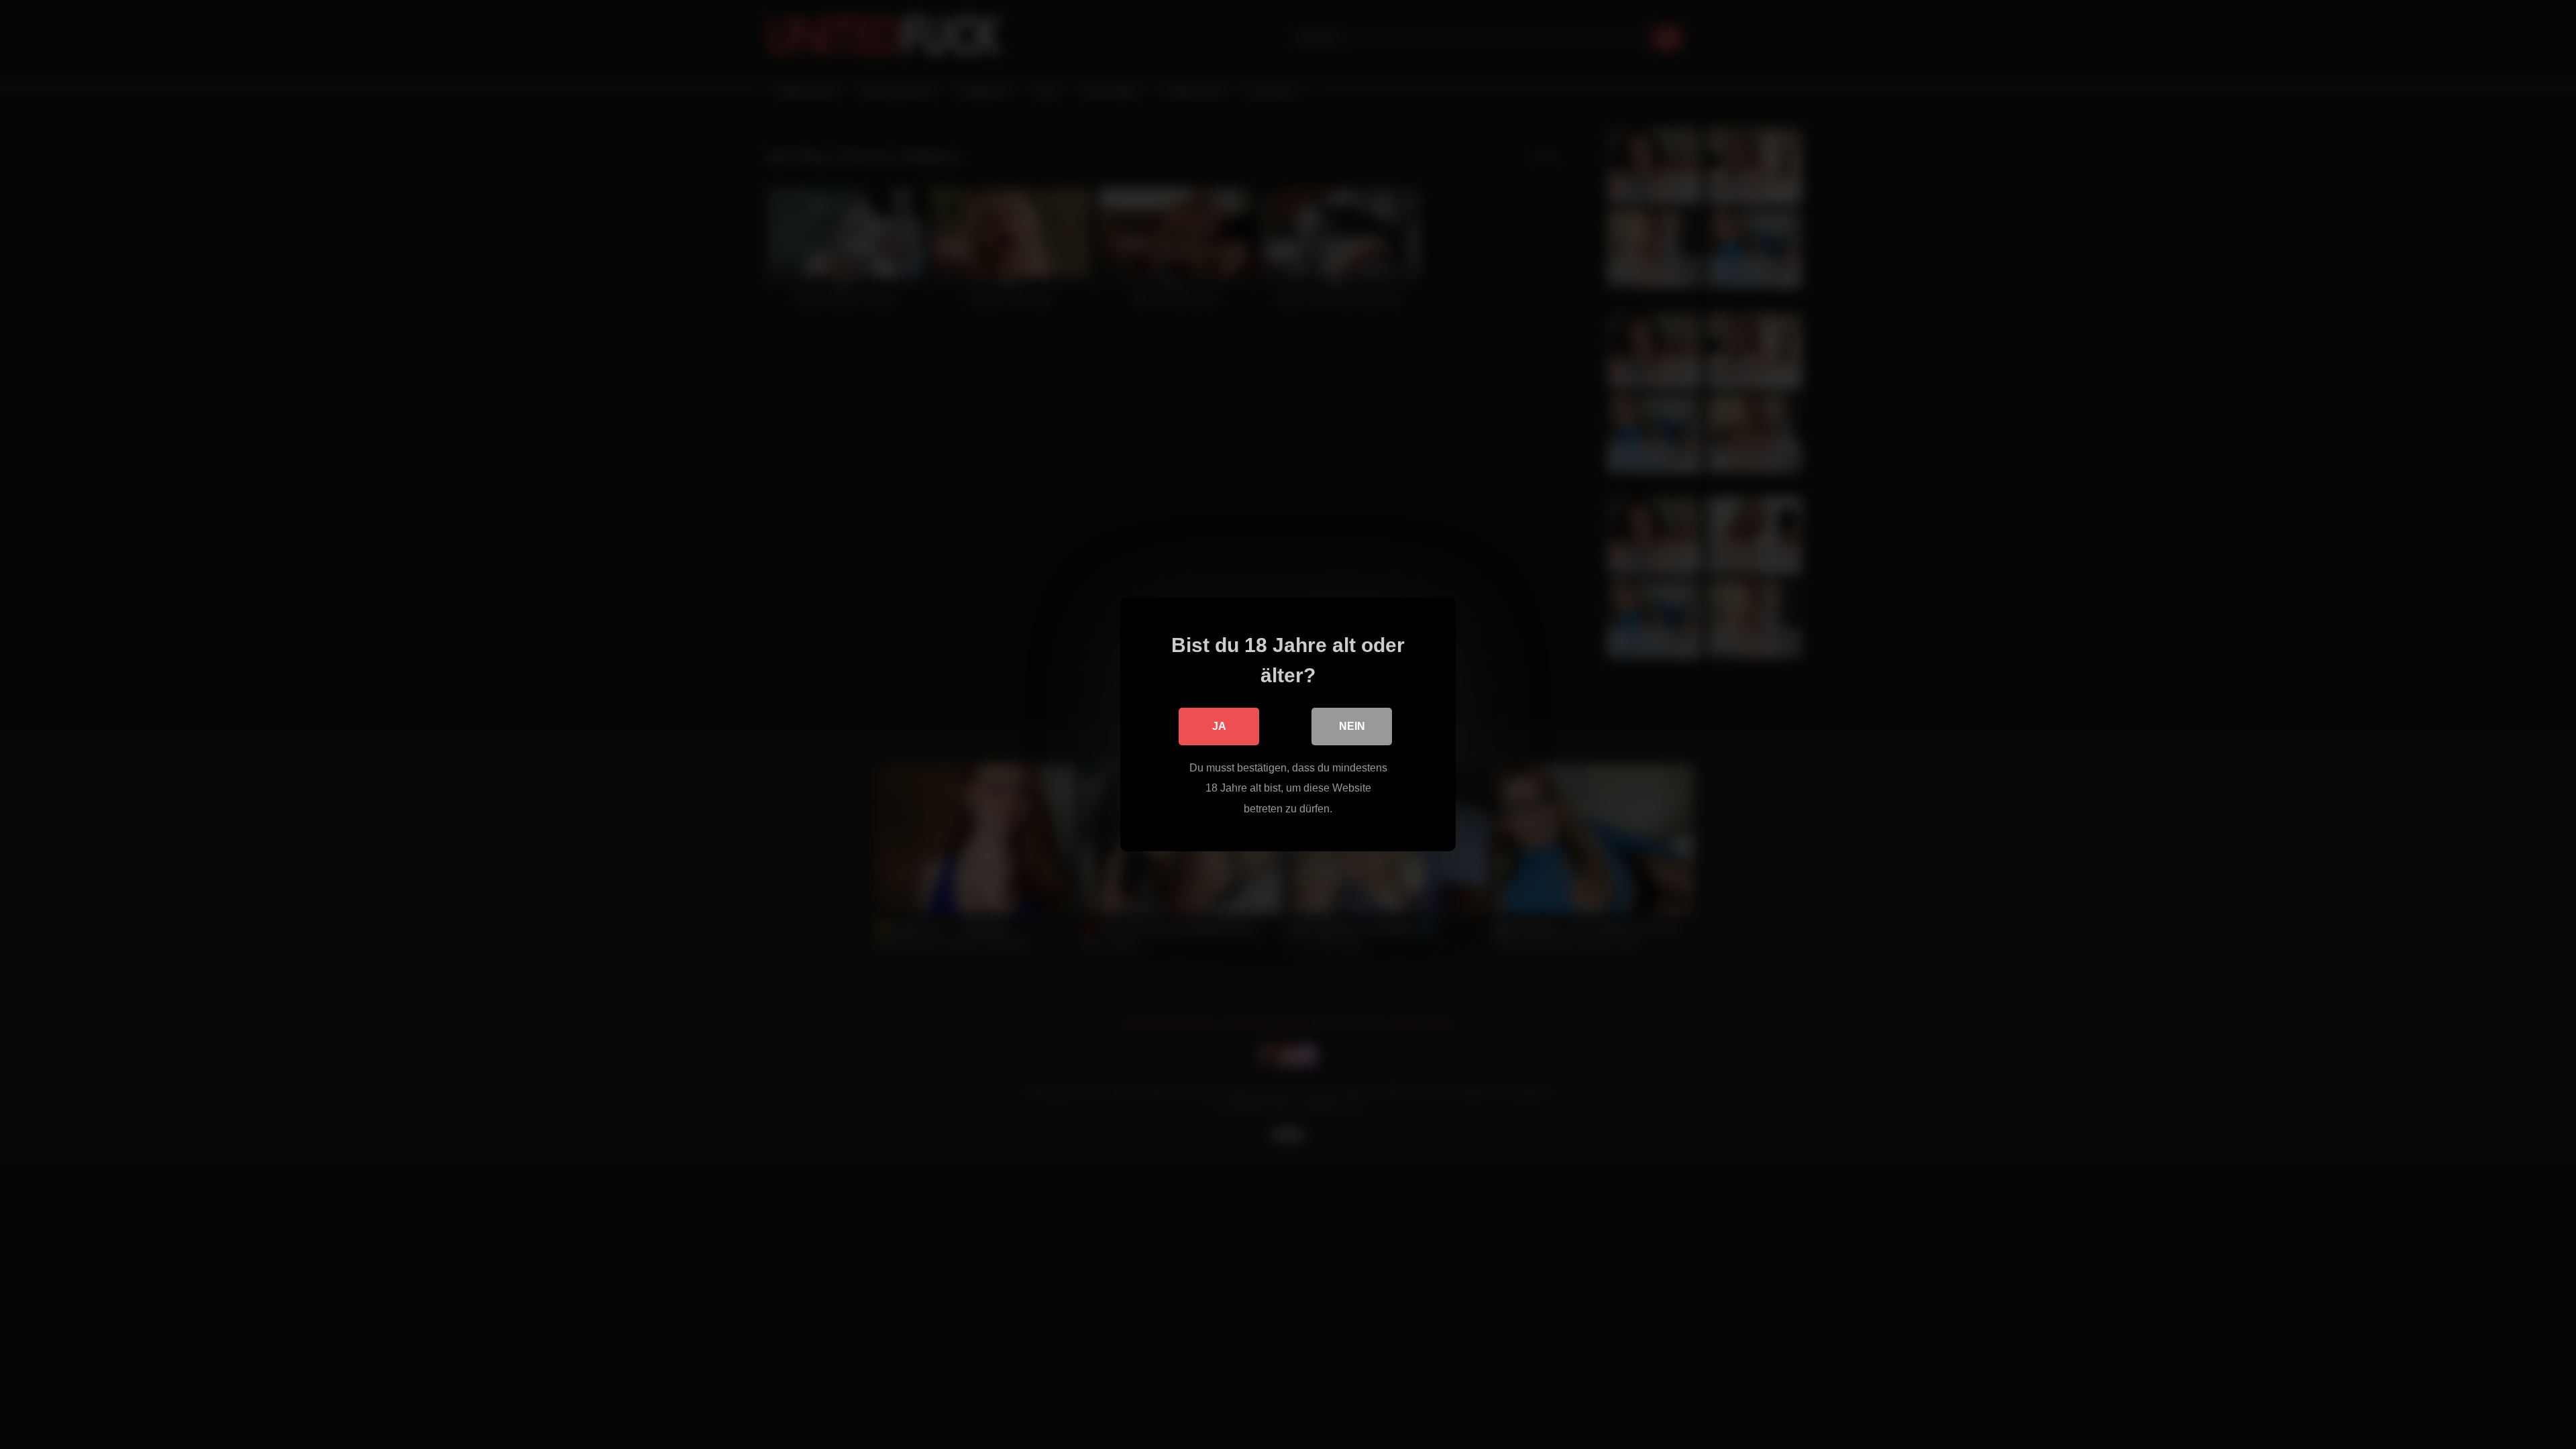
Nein (1352, 726)
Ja (1219, 726)
